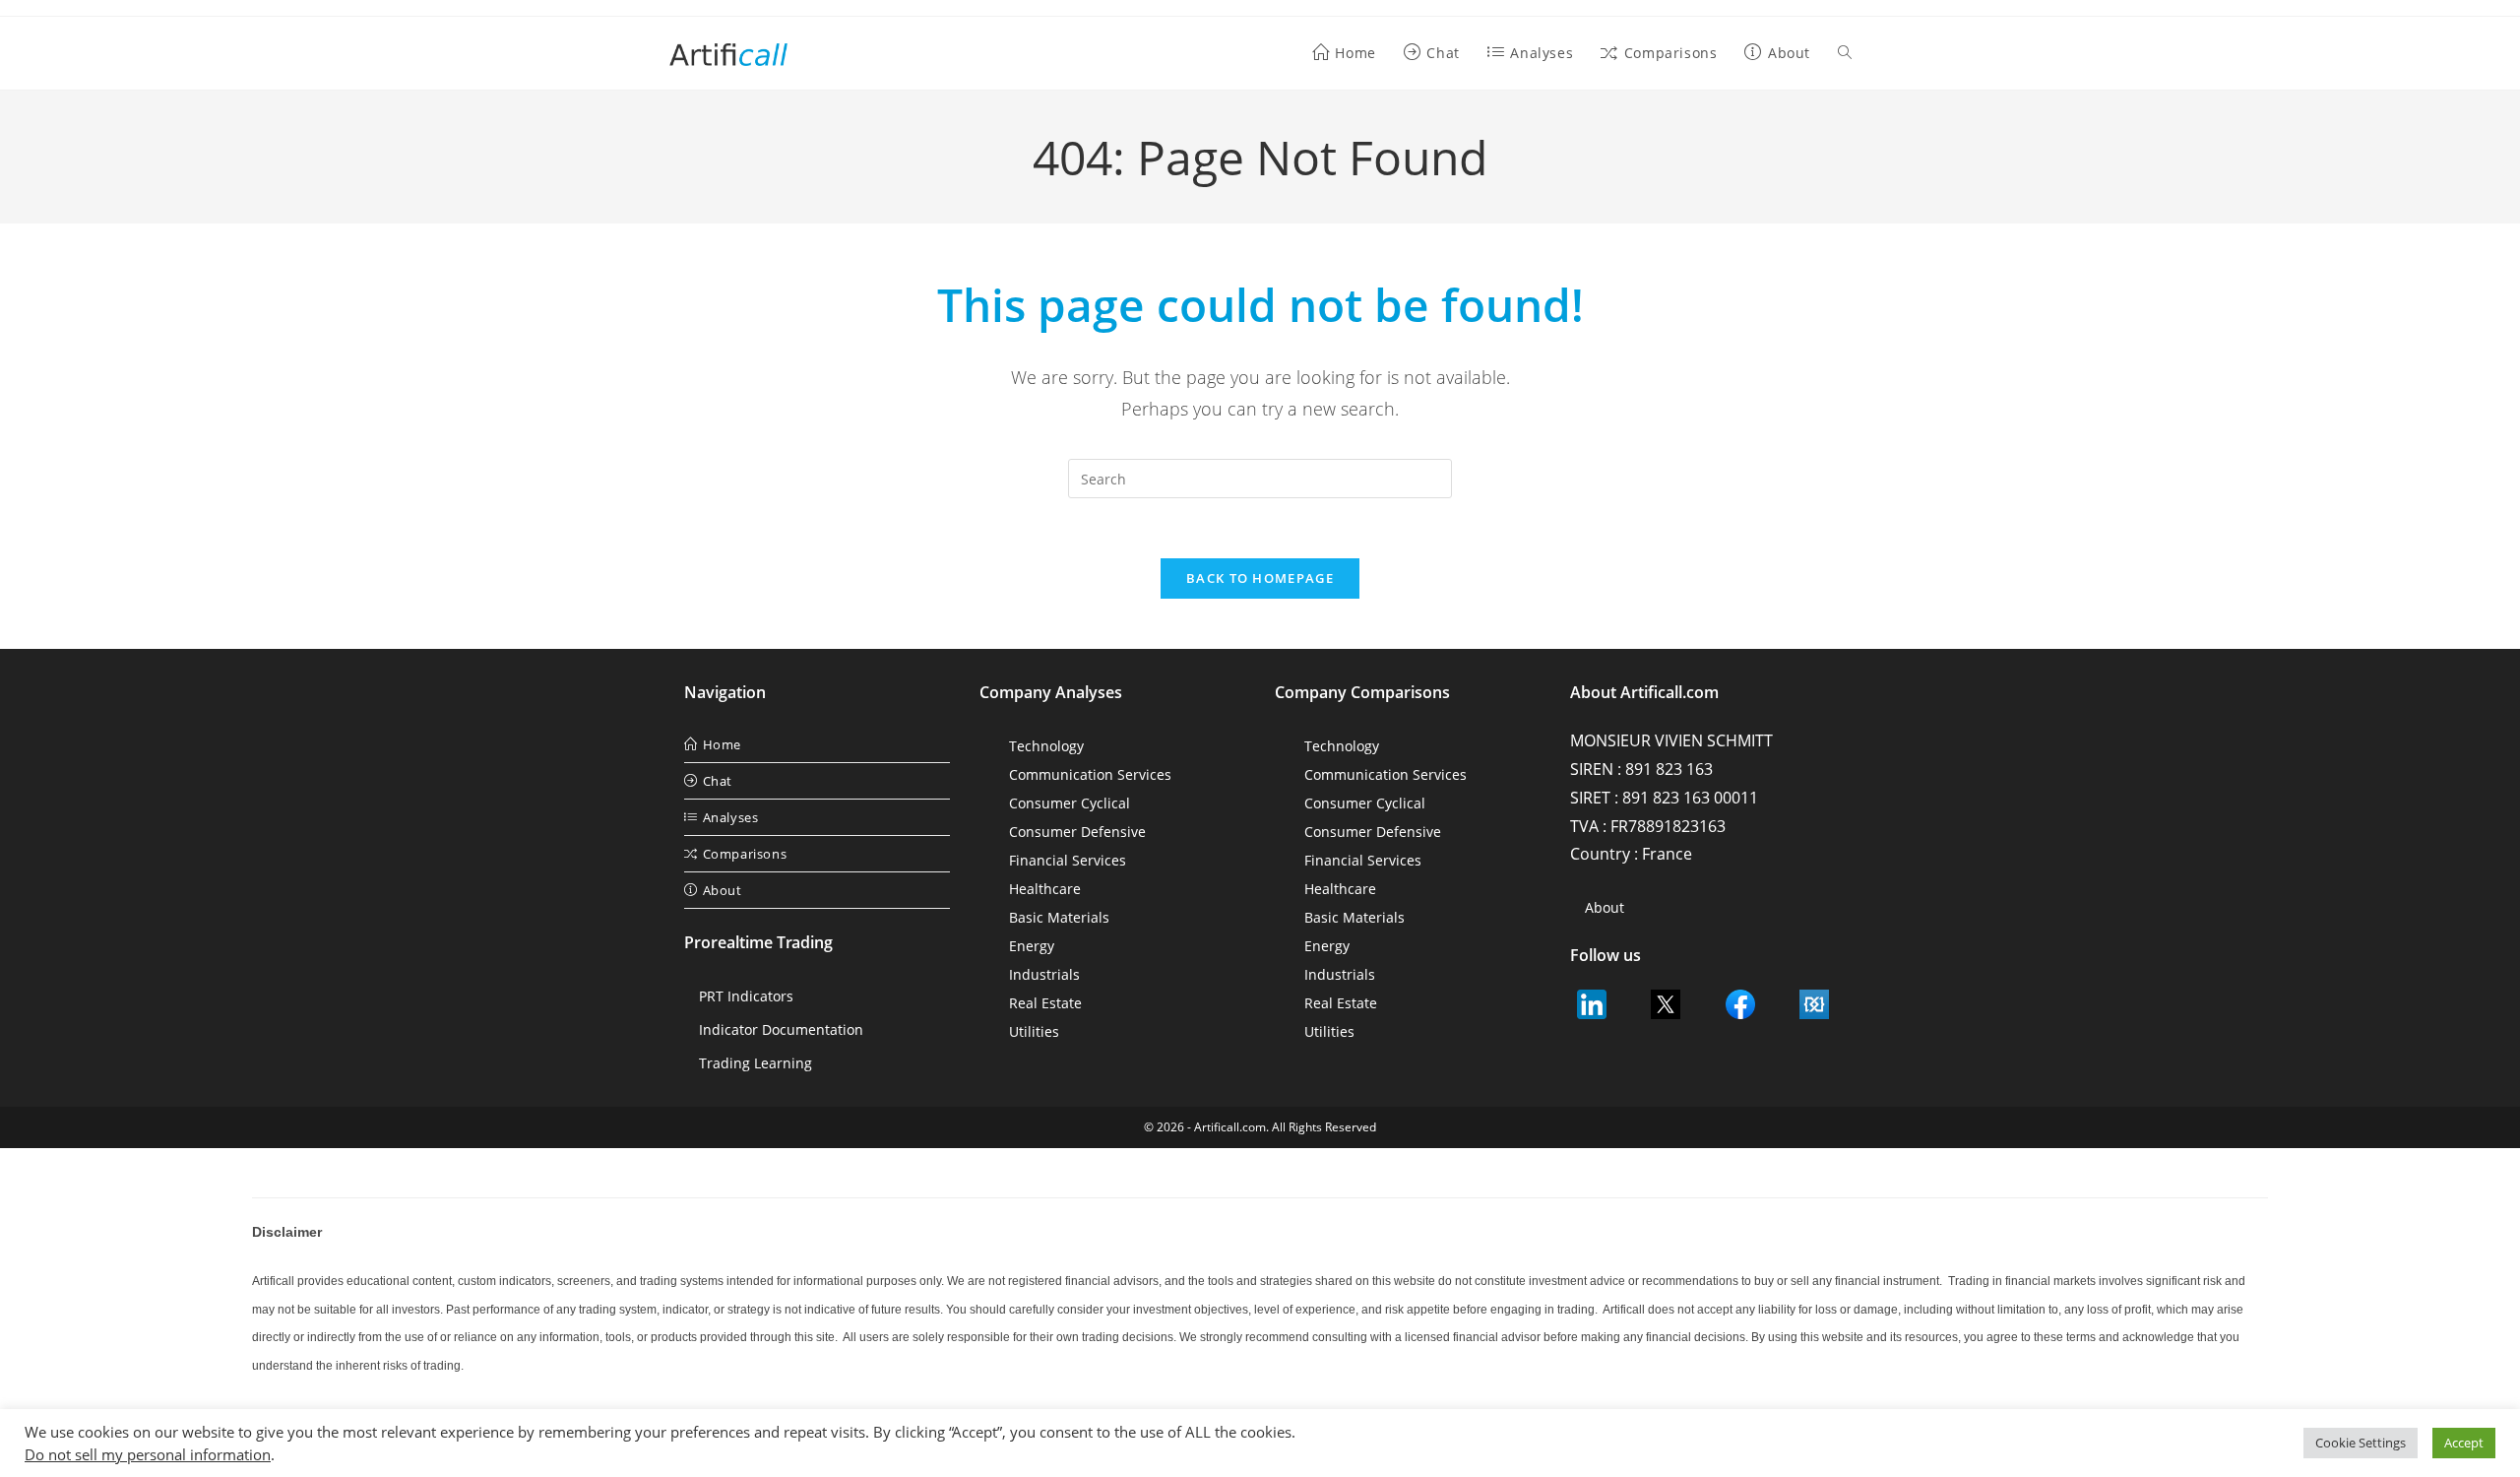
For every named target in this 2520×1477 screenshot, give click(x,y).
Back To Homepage (1260, 578)
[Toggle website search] (1845, 53)
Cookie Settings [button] (2361, 1443)
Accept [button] (2464, 1443)
